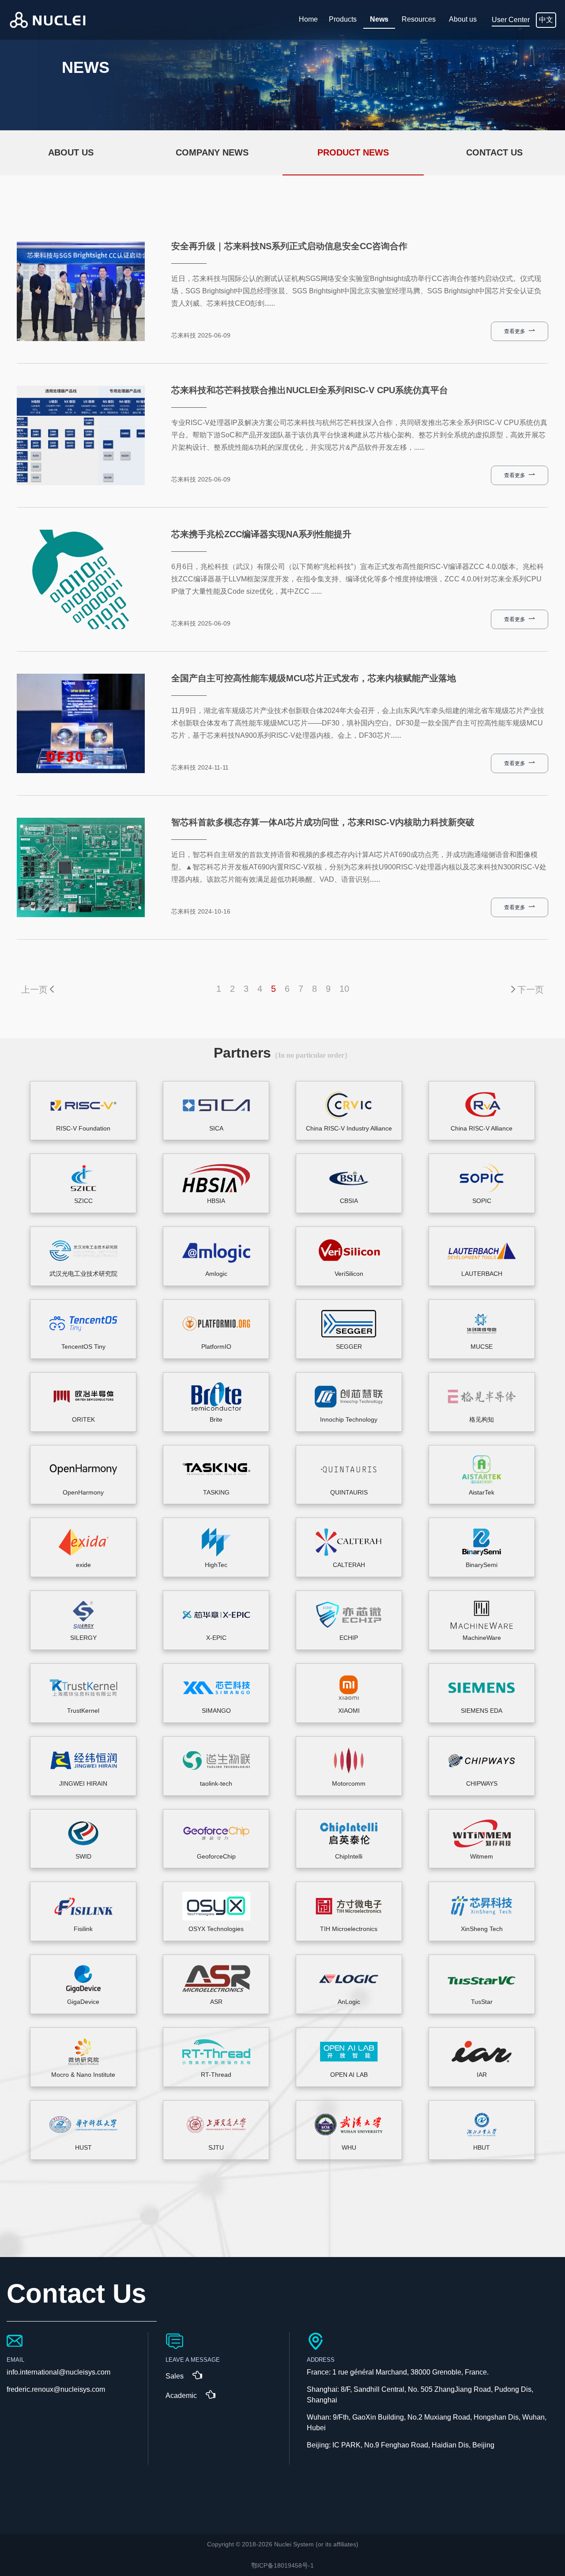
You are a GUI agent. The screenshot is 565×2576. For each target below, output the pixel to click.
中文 (546, 20)
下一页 (531, 990)
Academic (181, 2396)
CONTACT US (494, 152)
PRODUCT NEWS (353, 152)
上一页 (34, 990)
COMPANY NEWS (212, 152)
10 (344, 989)
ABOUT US (71, 152)
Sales (175, 2376)
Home (308, 19)
